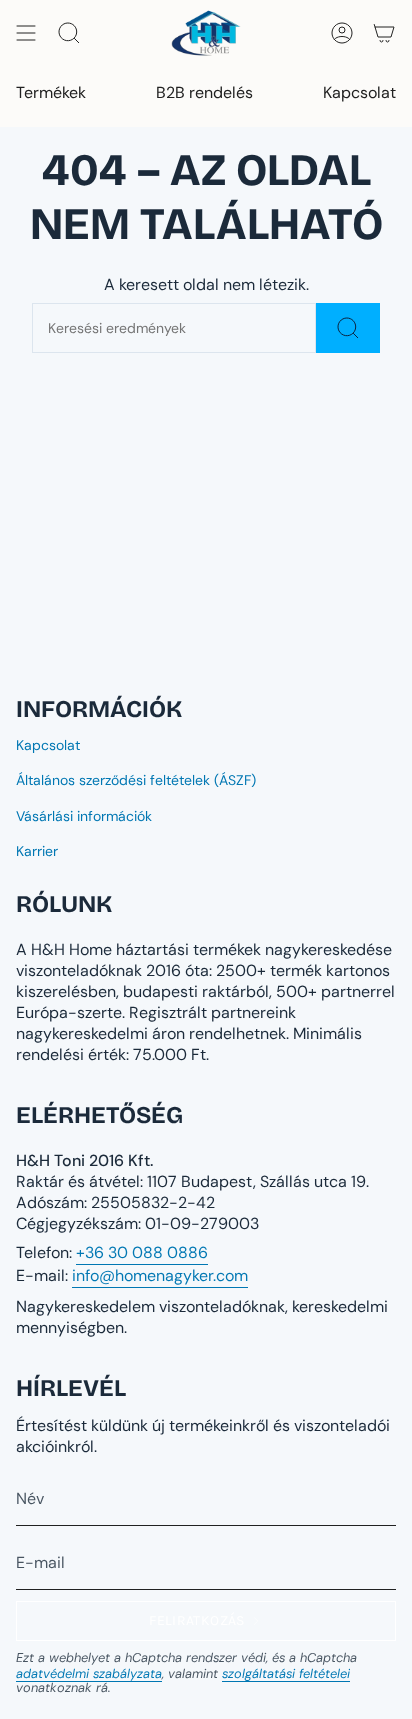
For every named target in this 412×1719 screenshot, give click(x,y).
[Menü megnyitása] (26, 33)
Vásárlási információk (84, 816)
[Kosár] (384, 33)
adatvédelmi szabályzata (89, 1673)
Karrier (37, 851)
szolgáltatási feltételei (286, 1673)
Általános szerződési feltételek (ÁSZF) (136, 780)
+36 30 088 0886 (142, 1252)
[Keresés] (348, 328)
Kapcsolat (48, 745)
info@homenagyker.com (160, 1275)
